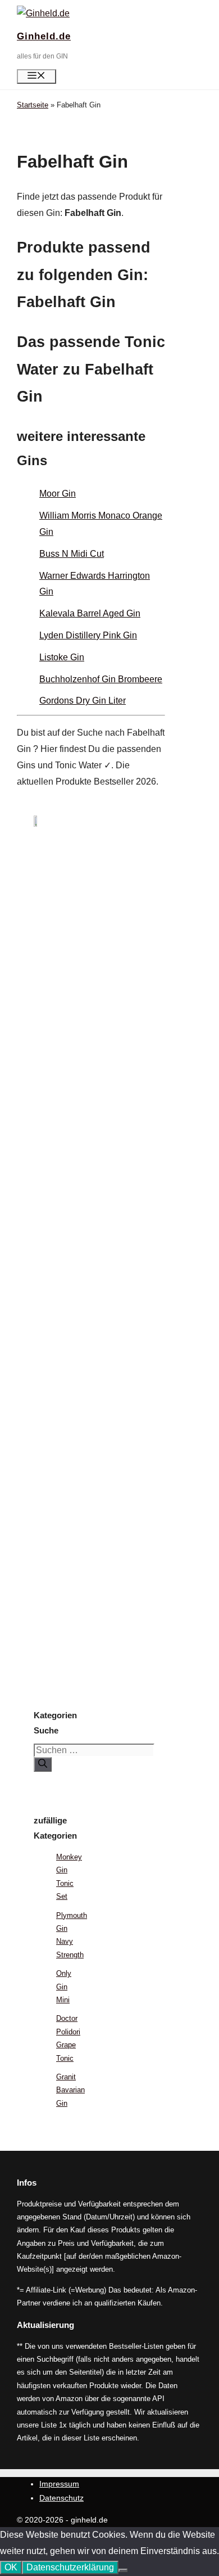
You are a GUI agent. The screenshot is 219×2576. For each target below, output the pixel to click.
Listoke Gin (62, 657)
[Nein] (123, 2570)
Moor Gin (58, 494)
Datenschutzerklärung (70, 2567)
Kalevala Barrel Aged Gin (90, 613)
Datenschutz (61, 2498)
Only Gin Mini (64, 1987)
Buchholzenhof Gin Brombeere (101, 679)
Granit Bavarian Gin (70, 2090)
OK (11, 2567)
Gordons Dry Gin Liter (83, 701)
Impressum (59, 2484)
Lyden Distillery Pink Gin (88, 635)
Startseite (33, 105)
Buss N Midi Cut (72, 554)
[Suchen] (43, 1764)
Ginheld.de (44, 36)
